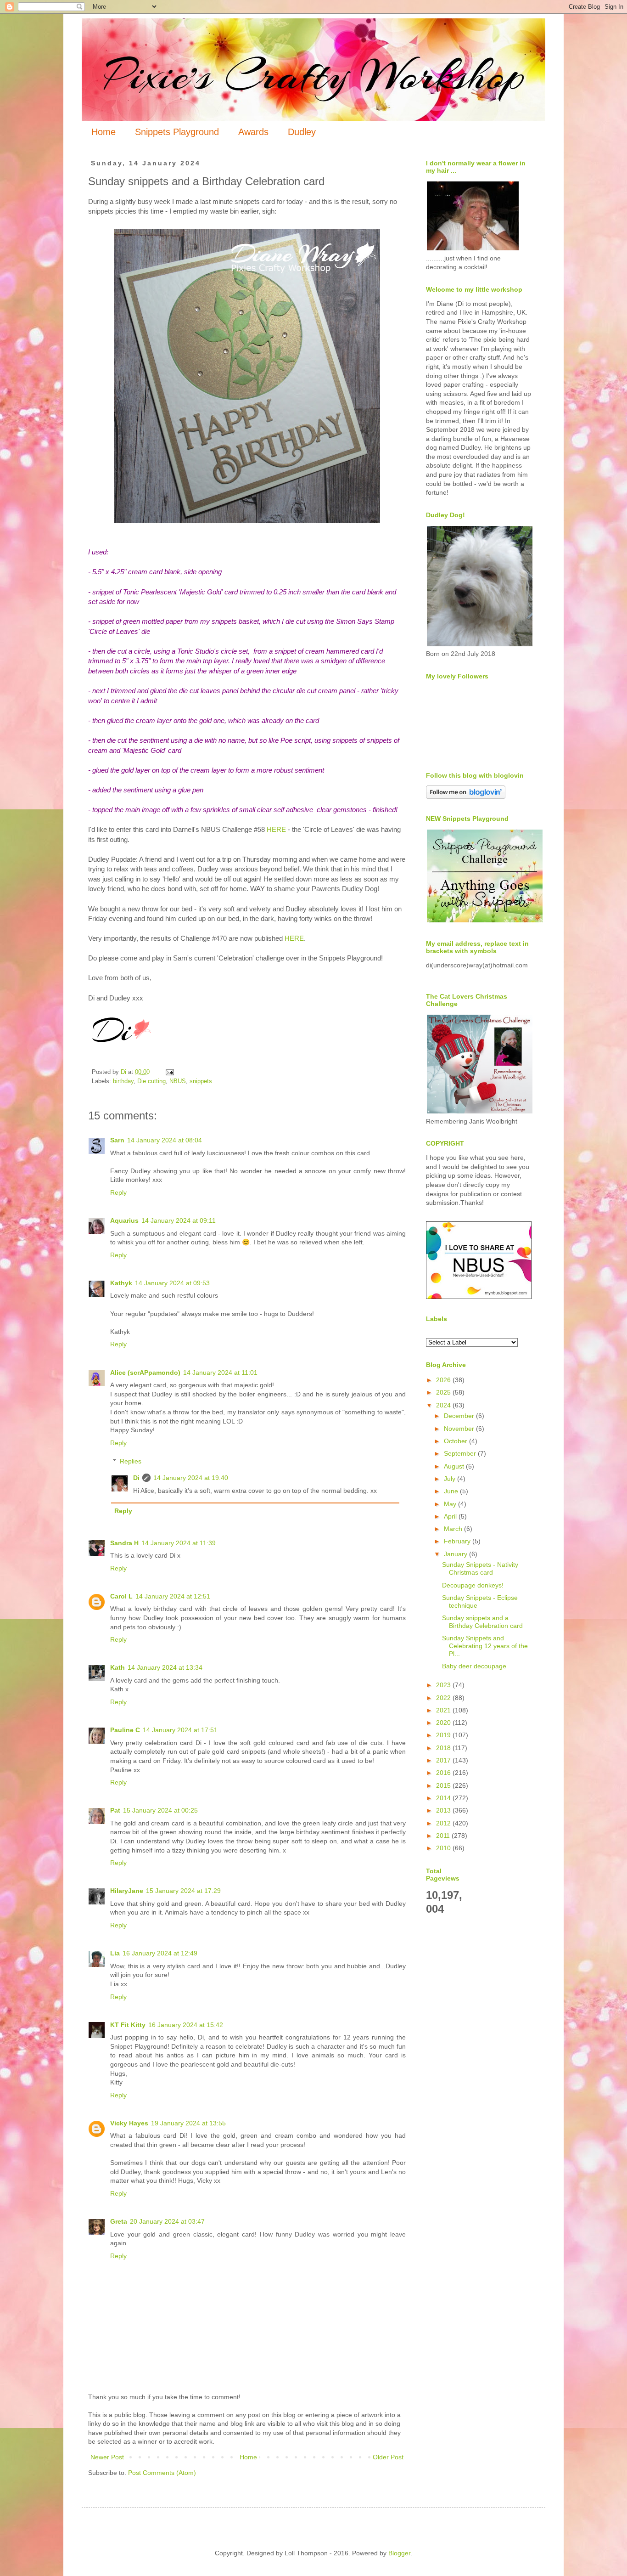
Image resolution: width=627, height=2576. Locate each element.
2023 (444, 1685)
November (460, 1429)
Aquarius (124, 1220)
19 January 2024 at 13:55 (188, 2123)
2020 (444, 1723)
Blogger (399, 2553)
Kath (118, 1667)
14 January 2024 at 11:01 (220, 1373)
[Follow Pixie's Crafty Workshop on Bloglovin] (466, 797)
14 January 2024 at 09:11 (179, 1220)
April (451, 1516)
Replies (131, 1462)
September (461, 1453)
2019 (444, 1735)
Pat (115, 1810)
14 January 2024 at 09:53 (172, 1283)
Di (136, 1478)
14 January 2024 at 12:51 (173, 1596)
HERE (276, 829)
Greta (119, 2221)
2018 (444, 1748)
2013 (444, 1810)
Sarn (117, 1140)
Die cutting (151, 1081)
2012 (444, 1823)
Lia (115, 1953)
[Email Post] (169, 1072)
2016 (444, 1773)
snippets (201, 1081)
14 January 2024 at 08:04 (165, 1140)
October (456, 1441)
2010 (444, 1848)
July (451, 1479)
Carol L (121, 1596)
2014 (444, 1798)
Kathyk (121, 1283)
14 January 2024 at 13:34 (165, 1667)
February (458, 1541)
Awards (253, 132)
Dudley (302, 132)
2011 (444, 1836)
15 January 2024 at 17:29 (183, 1891)
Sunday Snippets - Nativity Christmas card (480, 1568)
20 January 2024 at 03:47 (167, 2221)
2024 (444, 1405)
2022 (444, 1698)
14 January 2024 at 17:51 (180, 1730)
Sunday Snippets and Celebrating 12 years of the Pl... (485, 1646)
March (454, 1529)
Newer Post (107, 2457)
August (455, 1466)
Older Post (388, 2457)
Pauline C (125, 1730)
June (452, 1491)
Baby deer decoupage (474, 1666)
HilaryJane (127, 1891)
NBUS (178, 1081)
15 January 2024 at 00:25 (160, 1810)
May (451, 1504)
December (460, 1416)
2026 (444, 1380)
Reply (118, 1192)
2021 (444, 1710)
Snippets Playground (177, 132)
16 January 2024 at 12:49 (160, 1953)
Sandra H (124, 1543)
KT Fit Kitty (128, 2025)
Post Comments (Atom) (162, 2473)
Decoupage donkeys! (473, 1585)
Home (104, 132)
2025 (444, 1392)
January (456, 1554)
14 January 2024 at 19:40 (191, 1478)
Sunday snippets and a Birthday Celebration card (482, 1622)
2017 (444, 1760)
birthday (123, 1081)
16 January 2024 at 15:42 (186, 2025)
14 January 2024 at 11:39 (179, 1543)
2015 (444, 1785)
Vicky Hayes (129, 2123)
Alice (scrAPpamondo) (145, 1373)
